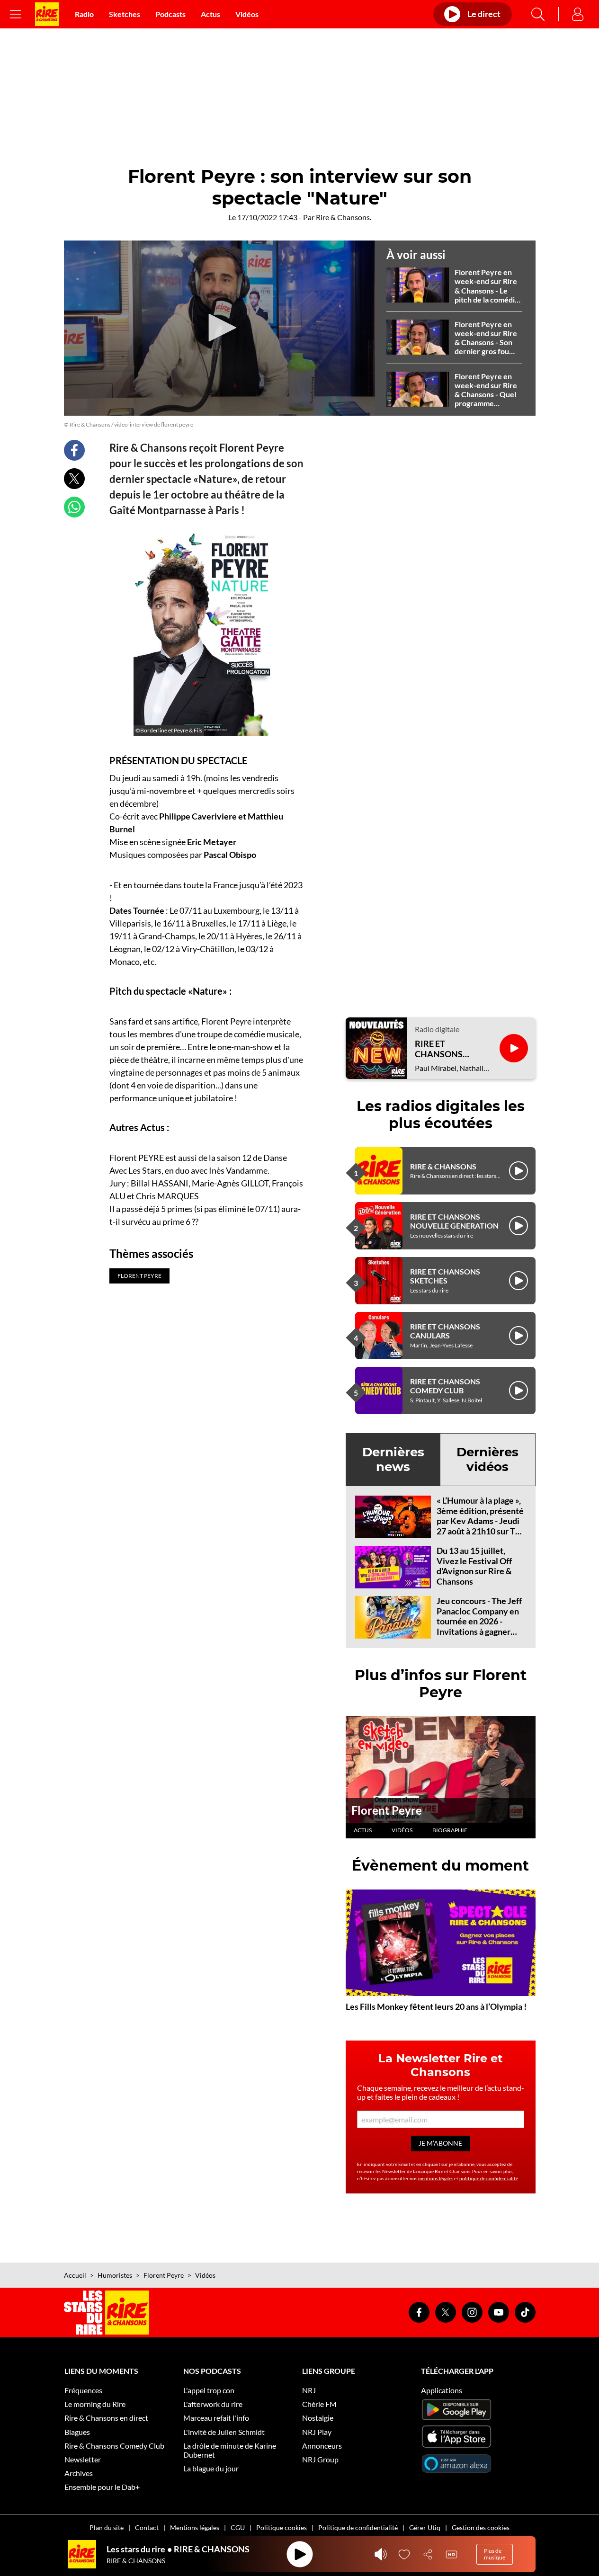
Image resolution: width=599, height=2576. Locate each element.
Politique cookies (282, 2527)
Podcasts (170, 14)
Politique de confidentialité (358, 2527)
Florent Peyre (387, 1810)
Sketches (125, 14)
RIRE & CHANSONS (443, 1166)
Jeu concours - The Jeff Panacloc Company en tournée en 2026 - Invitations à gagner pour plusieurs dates (479, 1621)
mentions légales (436, 2178)
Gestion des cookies (481, 2527)
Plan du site (107, 2527)
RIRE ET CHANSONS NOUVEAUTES (443, 1049)
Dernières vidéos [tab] (487, 1459)
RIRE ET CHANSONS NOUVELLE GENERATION (454, 1221)
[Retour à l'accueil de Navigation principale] (47, 14)
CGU (238, 2527)
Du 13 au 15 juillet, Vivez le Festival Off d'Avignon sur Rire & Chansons (474, 1566)
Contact (147, 2527)
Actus (210, 14)
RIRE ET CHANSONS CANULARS (445, 1331)
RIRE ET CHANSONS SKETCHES (445, 1276)
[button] (219, 328)
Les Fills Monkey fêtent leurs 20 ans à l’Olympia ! (436, 2006)
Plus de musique (495, 2554)
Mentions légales (195, 2527)
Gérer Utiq (425, 2527)
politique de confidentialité (489, 2178)
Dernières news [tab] (393, 1459)
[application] (219, 328)
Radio (84, 14)
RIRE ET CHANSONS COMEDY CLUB (445, 1386)
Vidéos (247, 14)
